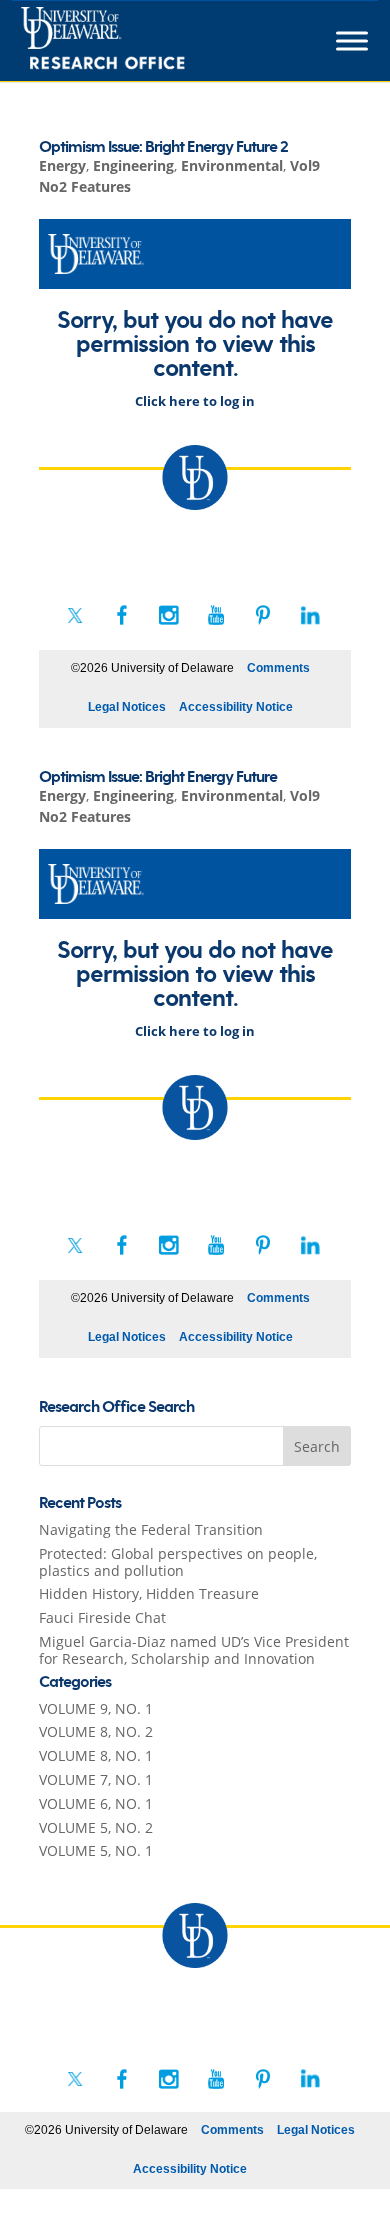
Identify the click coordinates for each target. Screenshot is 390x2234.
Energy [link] (62, 165)
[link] (139, 41)
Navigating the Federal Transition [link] (151, 1529)
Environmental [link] (232, 165)
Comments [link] (278, 668)
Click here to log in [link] (195, 401)
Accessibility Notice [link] (236, 707)
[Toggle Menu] (352, 41)
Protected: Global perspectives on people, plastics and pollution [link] (178, 1562)
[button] (317, 1446)
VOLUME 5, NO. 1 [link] (96, 1850)
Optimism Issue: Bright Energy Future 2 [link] (163, 147)
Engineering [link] (133, 165)
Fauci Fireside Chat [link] (102, 1617)
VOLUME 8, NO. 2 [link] (96, 1731)
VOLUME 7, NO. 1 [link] (96, 1779)
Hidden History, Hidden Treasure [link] (149, 1593)
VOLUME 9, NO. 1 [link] (96, 1708)
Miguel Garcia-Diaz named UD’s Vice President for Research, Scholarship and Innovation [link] (194, 1650)
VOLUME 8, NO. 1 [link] (96, 1755)
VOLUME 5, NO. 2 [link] (96, 1827)
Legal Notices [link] (127, 707)
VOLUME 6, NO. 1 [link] (96, 1803)
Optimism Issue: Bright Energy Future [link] (158, 777)
